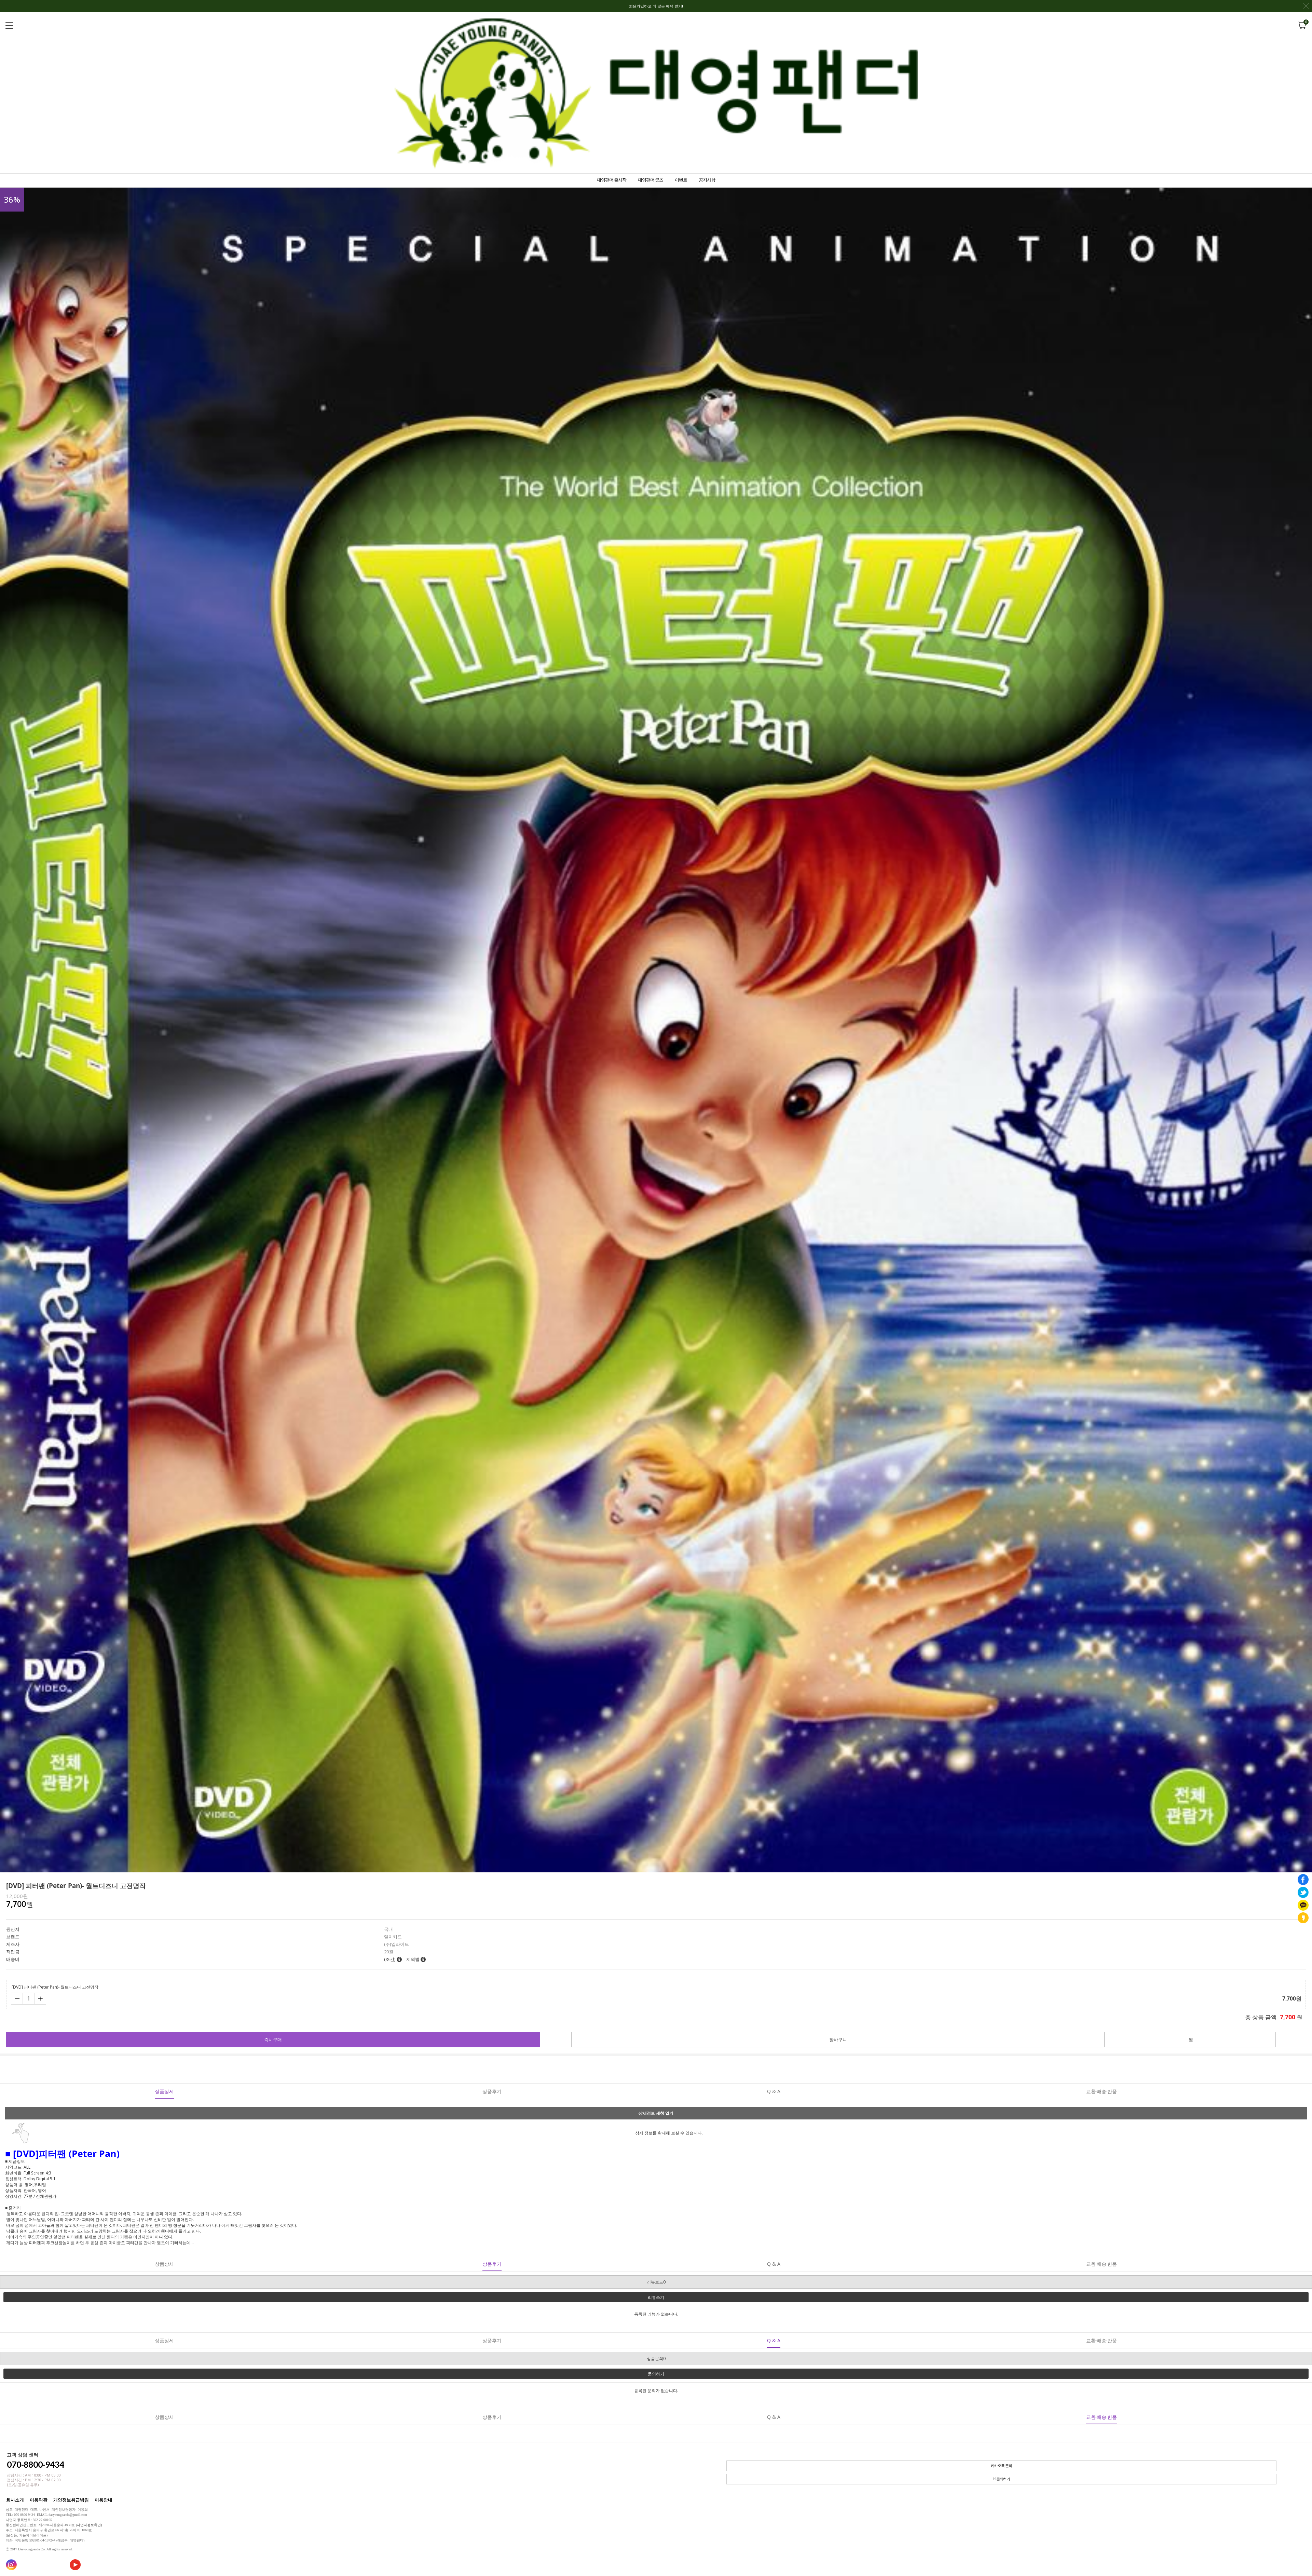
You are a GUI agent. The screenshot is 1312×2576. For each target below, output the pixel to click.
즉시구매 (273, 2039)
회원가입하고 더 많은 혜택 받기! (656, 6)
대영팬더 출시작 (612, 180)
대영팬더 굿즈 (651, 180)
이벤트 (681, 180)
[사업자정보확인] (89, 2525)
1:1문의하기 (1001, 2479)
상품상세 (164, 2091)
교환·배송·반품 (1102, 2091)
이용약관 (39, 2500)
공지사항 (707, 180)
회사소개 (15, 2500)
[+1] (40, 1999)
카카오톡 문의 (1001, 2466)
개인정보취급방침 (71, 2500)
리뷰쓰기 (656, 2297)
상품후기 (492, 2091)
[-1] (17, 1999)
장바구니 (838, 2039)
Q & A (774, 2091)
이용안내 (104, 2500)
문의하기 (656, 2374)
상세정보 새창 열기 (656, 2113)
